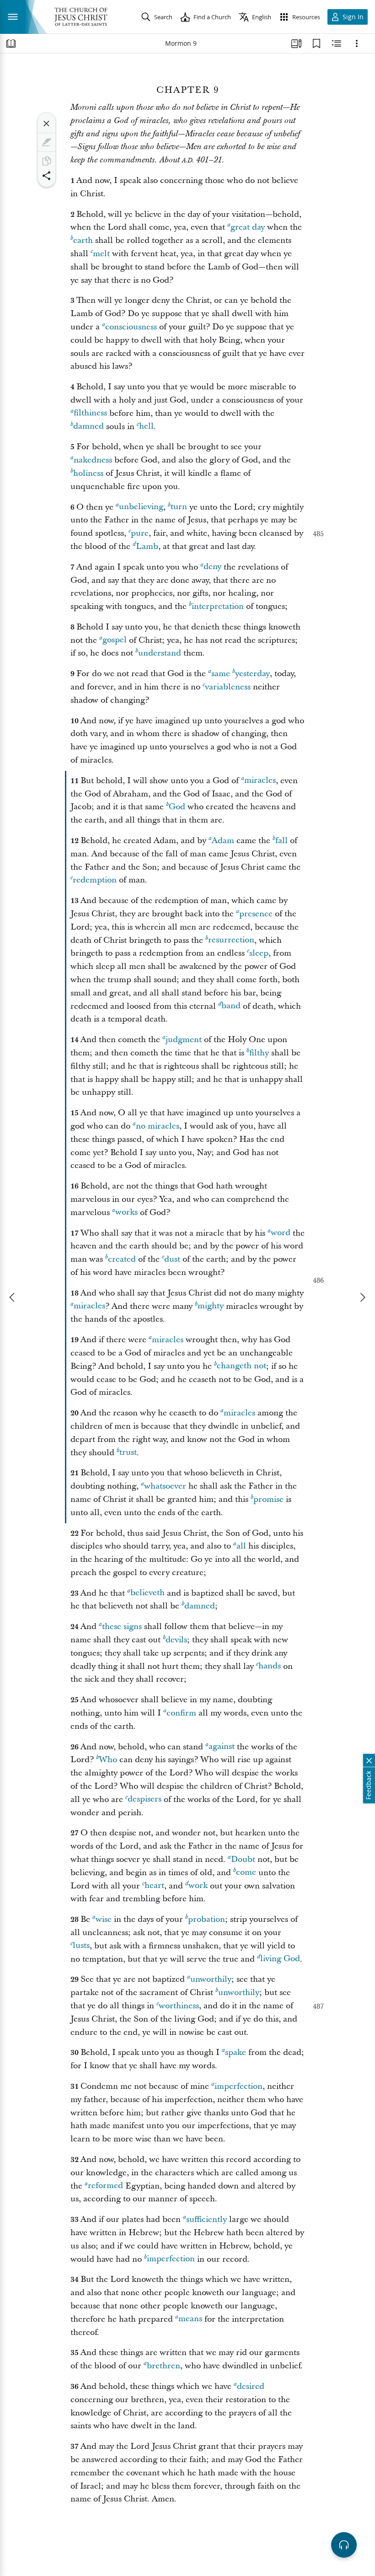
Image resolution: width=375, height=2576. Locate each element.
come (246, 1873)
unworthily (211, 1979)
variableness (228, 687)
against (222, 1747)
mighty (211, 1306)
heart (154, 1886)
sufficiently (206, 2219)
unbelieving (141, 507)
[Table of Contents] (11, 43)
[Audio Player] (344, 2545)
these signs (122, 1627)
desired (251, 2386)
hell (146, 427)
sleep (259, 953)
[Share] (47, 176)
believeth (147, 1593)
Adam (223, 841)
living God (280, 1959)
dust (172, 1259)
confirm (181, 1713)
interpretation (218, 606)
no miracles (158, 1126)
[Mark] (47, 142)
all (241, 1546)
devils (176, 1640)
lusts (81, 1946)
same (221, 674)
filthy (259, 1053)
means (190, 2319)
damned (88, 427)
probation (206, 1919)
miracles (260, 781)
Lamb (147, 546)
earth (83, 240)
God (177, 807)
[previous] (13, 1297)
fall (281, 841)
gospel (115, 640)
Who (108, 1760)
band (231, 1006)
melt (101, 254)
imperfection (238, 2086)
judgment (184, 1040)
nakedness (93, 460)
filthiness (90, 413)
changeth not (241, 1366)
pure (140, 533)
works (126, 1213)
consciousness (131, 327)
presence (256, 914)
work (198, 1886)
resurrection (231, 940)
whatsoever (165, 1486)
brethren (163, 2366)
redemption (95, 880)
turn (179, 507)
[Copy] (47, 161)
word (281, 1233)
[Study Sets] (296, 43)
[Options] (357, 43)
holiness (88, 473)
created (122, 1259)
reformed (105, 2186)
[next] (362, 1297)
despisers (145, 1799)
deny (212, 567)
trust (128, 1453)
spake (236, 2052)
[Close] (47, 124)
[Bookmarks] (316, 43)
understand (160, 653)
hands (270, 1666)
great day (248, 227)
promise (268, 1499)
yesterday (252, 674)
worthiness (179, 2006)
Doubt (243, 1859)
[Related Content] (337, 43)
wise (104, 1919)
